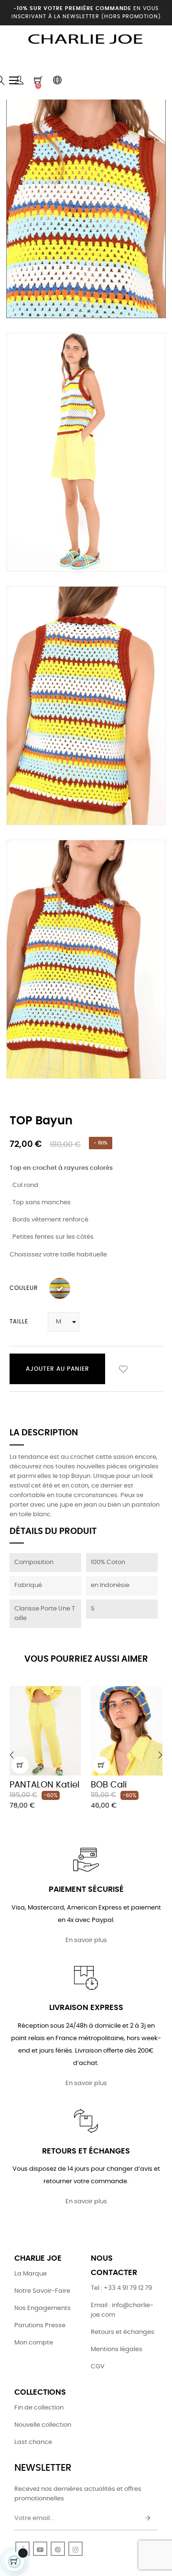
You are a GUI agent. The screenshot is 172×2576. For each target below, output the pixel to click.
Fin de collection (39, 2408)
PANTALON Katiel (44, 1785)
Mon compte (34, 2343)
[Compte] (19, 80)
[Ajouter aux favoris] (123, 1369)
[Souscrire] (148, 2519)
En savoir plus (86, 1940)
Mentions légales (117, 2349)
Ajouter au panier (58, 1369)
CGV (98, 2367)
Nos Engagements (43, 2308)
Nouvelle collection (43, 2425)
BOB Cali (109, 1785)
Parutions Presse (40, 2326)
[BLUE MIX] (60, 1288)
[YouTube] (40, 2549)
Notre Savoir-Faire (42, 2291)
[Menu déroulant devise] (57, 80)
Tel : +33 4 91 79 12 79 (121, 2288)
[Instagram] (75, 2549)
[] (20, 1765)
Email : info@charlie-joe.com (122, 2310)
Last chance (33, 2442)
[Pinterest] (58, 2549)
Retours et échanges (123, 2332)
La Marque (31, 2274)
